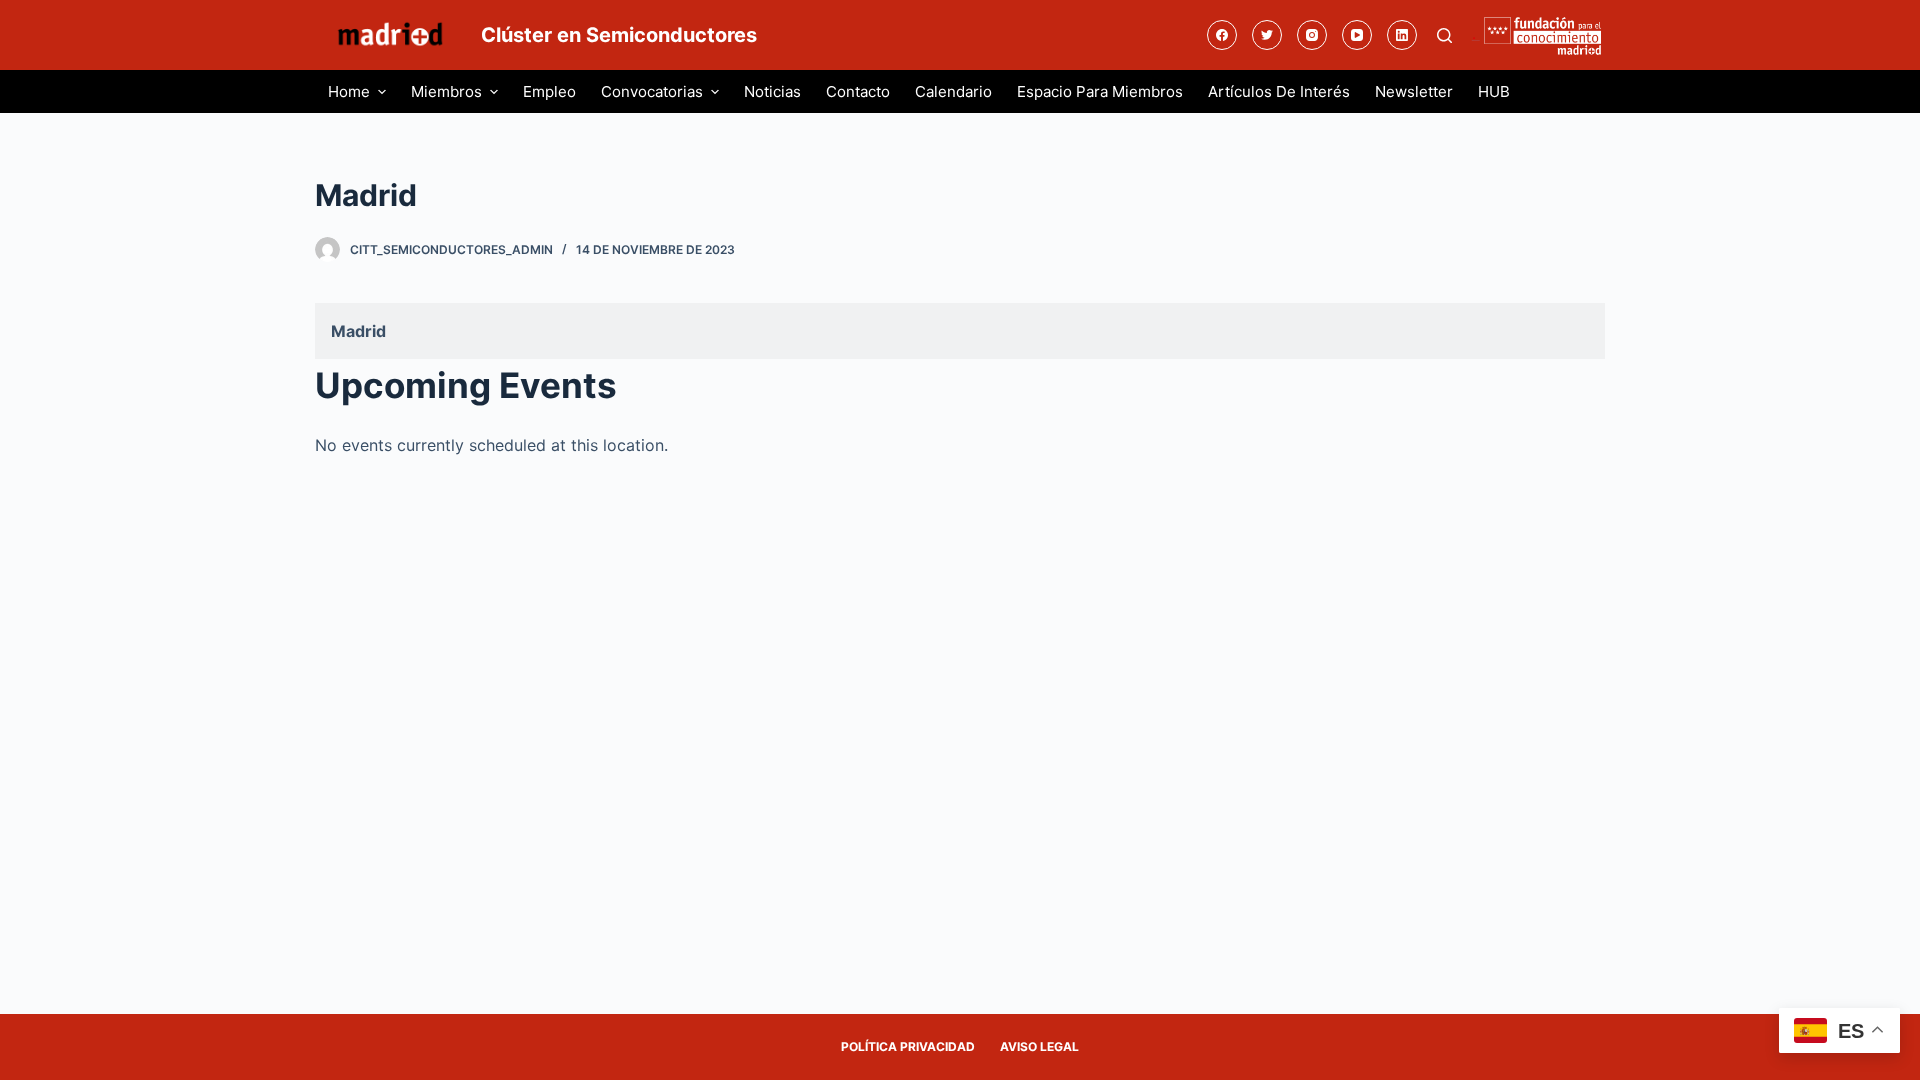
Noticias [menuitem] (772, 91)
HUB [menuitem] (1494, 91)
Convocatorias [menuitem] (652, 91)
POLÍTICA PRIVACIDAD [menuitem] (908, 1046)
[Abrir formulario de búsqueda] (1444, 35)
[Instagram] (1312, 35)
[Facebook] (1222, 35)
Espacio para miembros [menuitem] (1100, 91)
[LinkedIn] (1402, 35)
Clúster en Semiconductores (619, 35)
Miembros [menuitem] (446, 91)
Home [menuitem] (349, 91)
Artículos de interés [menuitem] (1279, 91)
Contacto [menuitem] (858, 91)
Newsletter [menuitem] (1414, 91)
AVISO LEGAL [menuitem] (1039, 1046)
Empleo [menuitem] (549, 91)
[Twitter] (1267, 35)
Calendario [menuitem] (953, 91)
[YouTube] (1357, 35)
